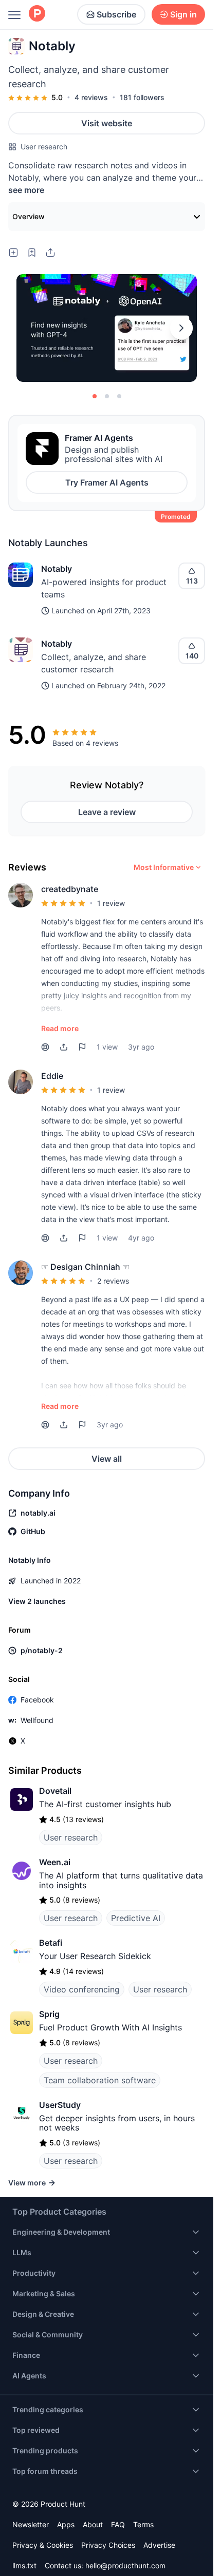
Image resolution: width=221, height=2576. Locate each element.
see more (26, 190)
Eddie (52, 1076)
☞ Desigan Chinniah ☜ (85, 1267)
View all (107, 1459)
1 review (111, 903)
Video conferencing (82, 1989)
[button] (64, 1047)
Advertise (159, 2545)
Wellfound (37, 1720)
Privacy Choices (108, 2545)
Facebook (37, 1700)
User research (44, 147)
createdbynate (70, 889)
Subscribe (116, 14)
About (93, 2524)
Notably (57, 569)
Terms (143, 2524)
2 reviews (113, 1281)
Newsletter (31, 2524)
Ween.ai (55, 1862)
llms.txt (24, 2565)
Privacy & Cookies (43, 2545)
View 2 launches (37, 1601)
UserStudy (60, 2105)
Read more (60, 1028)
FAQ (118, 2524)
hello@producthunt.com (125, 2565)
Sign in (183, 14)
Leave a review (107, 812)
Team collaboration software (100, 2080)
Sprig (49, 2014)
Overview (29, 216)
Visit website (107, 123)
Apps (66, 2524)
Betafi (51, 1943)
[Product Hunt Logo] (37, 14)
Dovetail (55, 1791)
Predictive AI (136, 1918)
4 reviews (91, 97)
